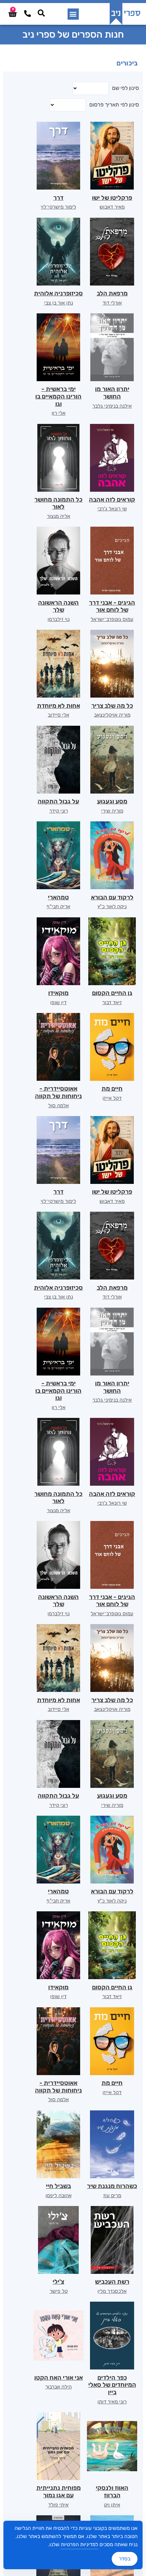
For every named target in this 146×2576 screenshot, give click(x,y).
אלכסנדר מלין (112, 2291)
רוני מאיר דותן (112, 2402)
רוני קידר (59, 811)
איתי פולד (58, 2505)
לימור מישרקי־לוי (58, 207)
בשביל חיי (58, 2186)
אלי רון (59, 413)
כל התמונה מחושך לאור (58, 503)
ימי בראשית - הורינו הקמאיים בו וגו (58, 396)
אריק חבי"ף (58, 906)
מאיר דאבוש (112, 207)
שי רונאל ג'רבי (112, 509)
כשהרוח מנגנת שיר (112, 2186)
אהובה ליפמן (59, 2196)
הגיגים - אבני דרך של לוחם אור (112, 606)
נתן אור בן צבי (59, 303)
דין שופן (58, 1002)
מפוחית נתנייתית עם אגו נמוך (59, 2492)
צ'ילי (58, 2282)
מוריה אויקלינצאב (112, 715)
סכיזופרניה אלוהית (58, 293)
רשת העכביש (112, 2282)
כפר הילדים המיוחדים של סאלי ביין (112, 2385)
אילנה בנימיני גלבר (112, 406)
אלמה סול (59, 1106)
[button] (73, 14)
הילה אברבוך (58, 2387)
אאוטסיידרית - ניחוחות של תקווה (58, 1092)
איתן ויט (112, 2505)
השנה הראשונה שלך (58, 606)
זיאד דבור (112, 1002)
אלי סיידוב (59, 715)
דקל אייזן (112, 1098)
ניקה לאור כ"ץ (112, 906)
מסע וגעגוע (112, 801)
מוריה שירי (112, 811)
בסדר (125, 2559)
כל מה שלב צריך (112, 706)
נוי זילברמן (59, 619)
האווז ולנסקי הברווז (112, 2492)
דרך (58, 198)
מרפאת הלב (112, 293)
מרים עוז (112, 2196)
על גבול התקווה (58, 801)
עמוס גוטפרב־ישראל (112, 619)
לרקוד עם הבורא (112, 897)
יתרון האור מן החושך (112, 393)
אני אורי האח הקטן (59, 2378)
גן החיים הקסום (112, 993)
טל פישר (59, 2291)
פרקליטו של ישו (112, 198)
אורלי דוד (112, 303)
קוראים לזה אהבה (112, 500)
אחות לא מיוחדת (59, 706)
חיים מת (112, 1089)
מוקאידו (58, 993)
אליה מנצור (59, 516)
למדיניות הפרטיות (79, 2544)
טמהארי (58, 897)
